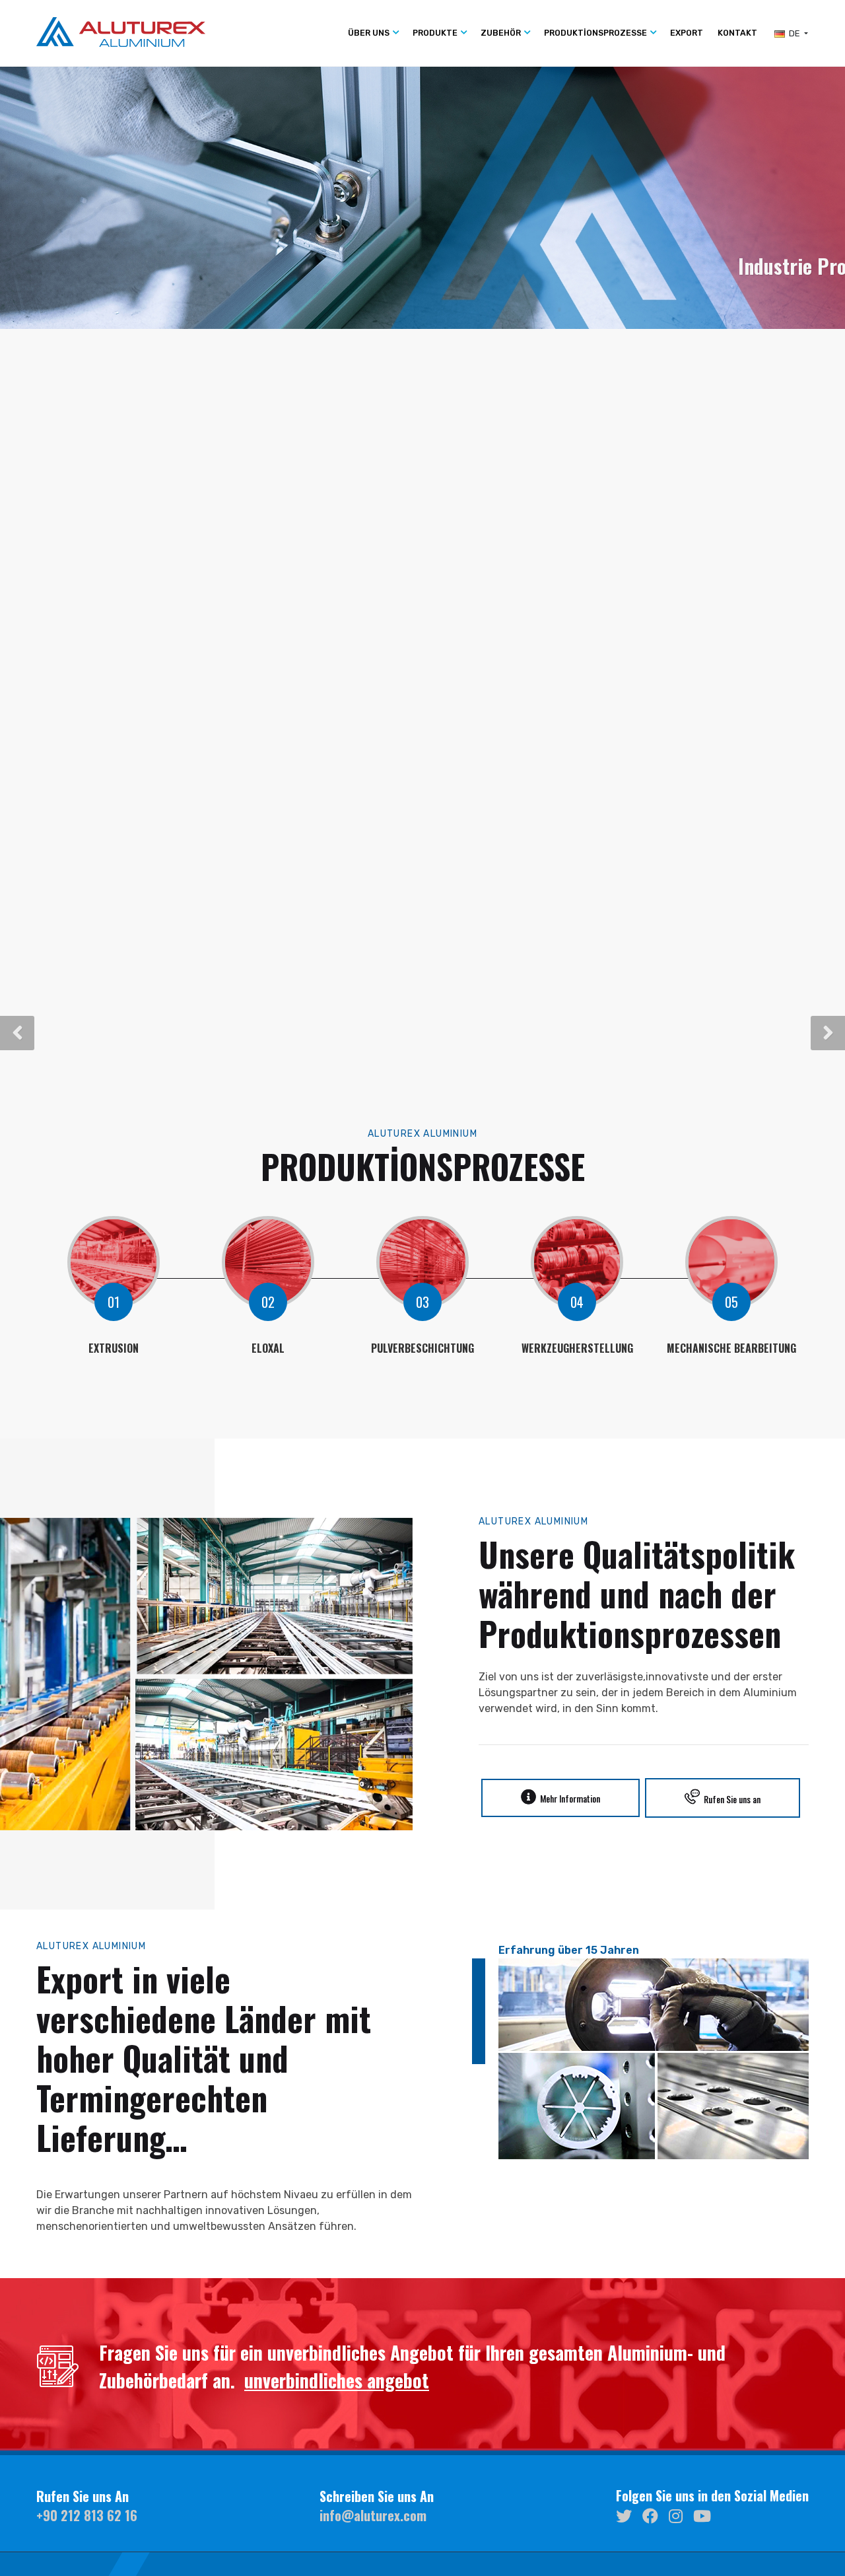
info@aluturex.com (373, 2515)
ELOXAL (268, 1348)
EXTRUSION (114, 1348)
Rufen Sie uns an (730, 1799)
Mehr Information (568, 1798)
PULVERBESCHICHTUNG (422, 1348)
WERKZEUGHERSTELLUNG (577, 1348)
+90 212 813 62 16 (87, 2515)
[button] (17, 1033)
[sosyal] (624, 2515)
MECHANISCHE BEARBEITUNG (731, 1348)
